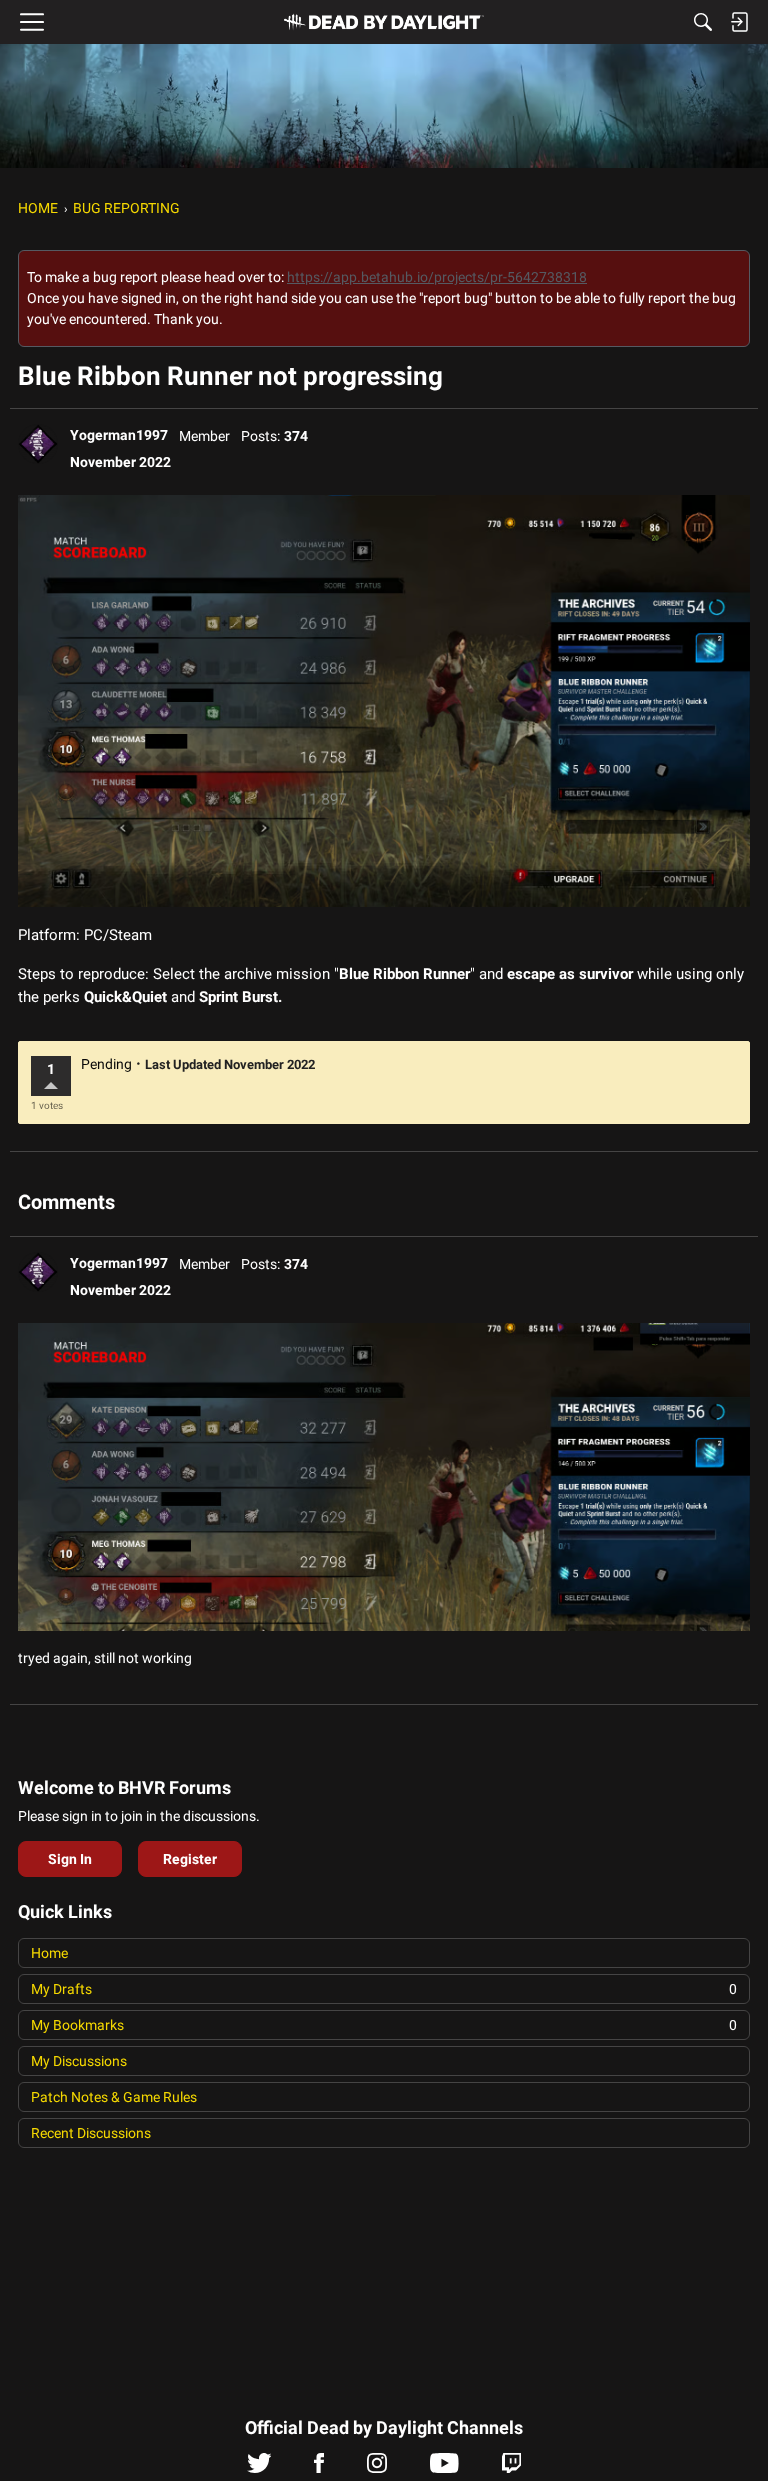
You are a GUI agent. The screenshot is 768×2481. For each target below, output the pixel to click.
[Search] (703, 22)
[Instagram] (377, 2468)
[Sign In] (739, 22)
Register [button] (190, 1859)
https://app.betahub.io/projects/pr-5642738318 (437, 277)
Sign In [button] (70, 1859)
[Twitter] (259, 2468)
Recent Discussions (91, 2133)
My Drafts (384, 1989)
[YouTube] (444, 2468)
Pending (106, 1064)
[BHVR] (384, 22)
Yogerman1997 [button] (119, 435)
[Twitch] (511, 2468)
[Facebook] (319, 2468)
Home (49, 1953)
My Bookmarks (384, 2025)
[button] (38, 444)
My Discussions (79, 2061)
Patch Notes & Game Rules (114, 2097)
